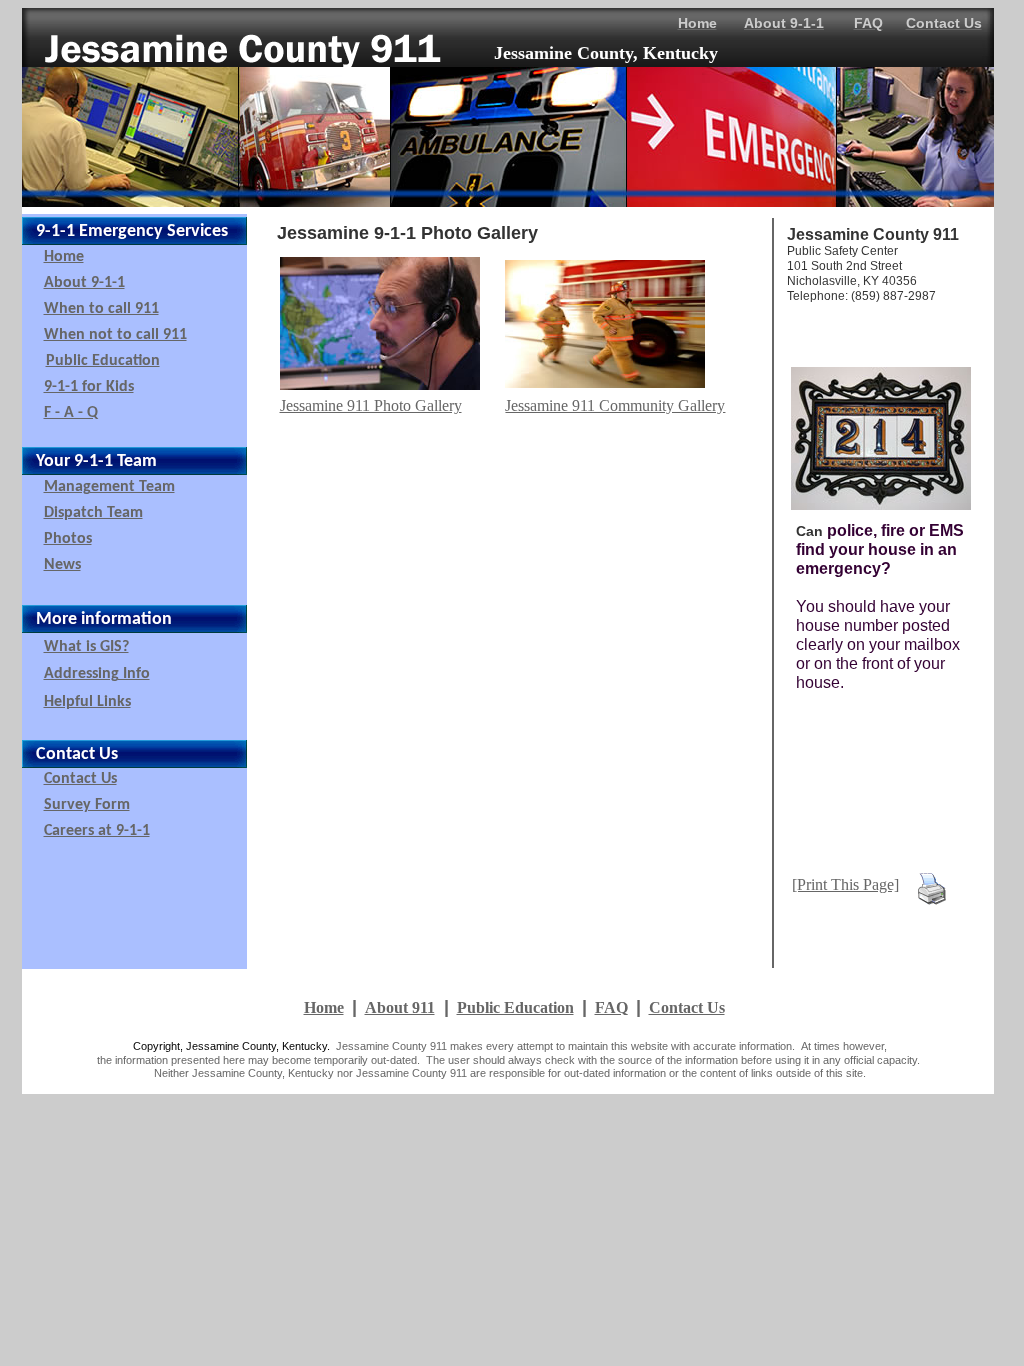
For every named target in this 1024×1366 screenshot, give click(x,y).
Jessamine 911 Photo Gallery (371, 405)
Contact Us (687, 1007)
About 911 (400, 1007)
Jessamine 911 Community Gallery (615, 405)
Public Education (515, 1007)
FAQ (611, 1007)
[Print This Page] (845, 884)
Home (324, 1007)
